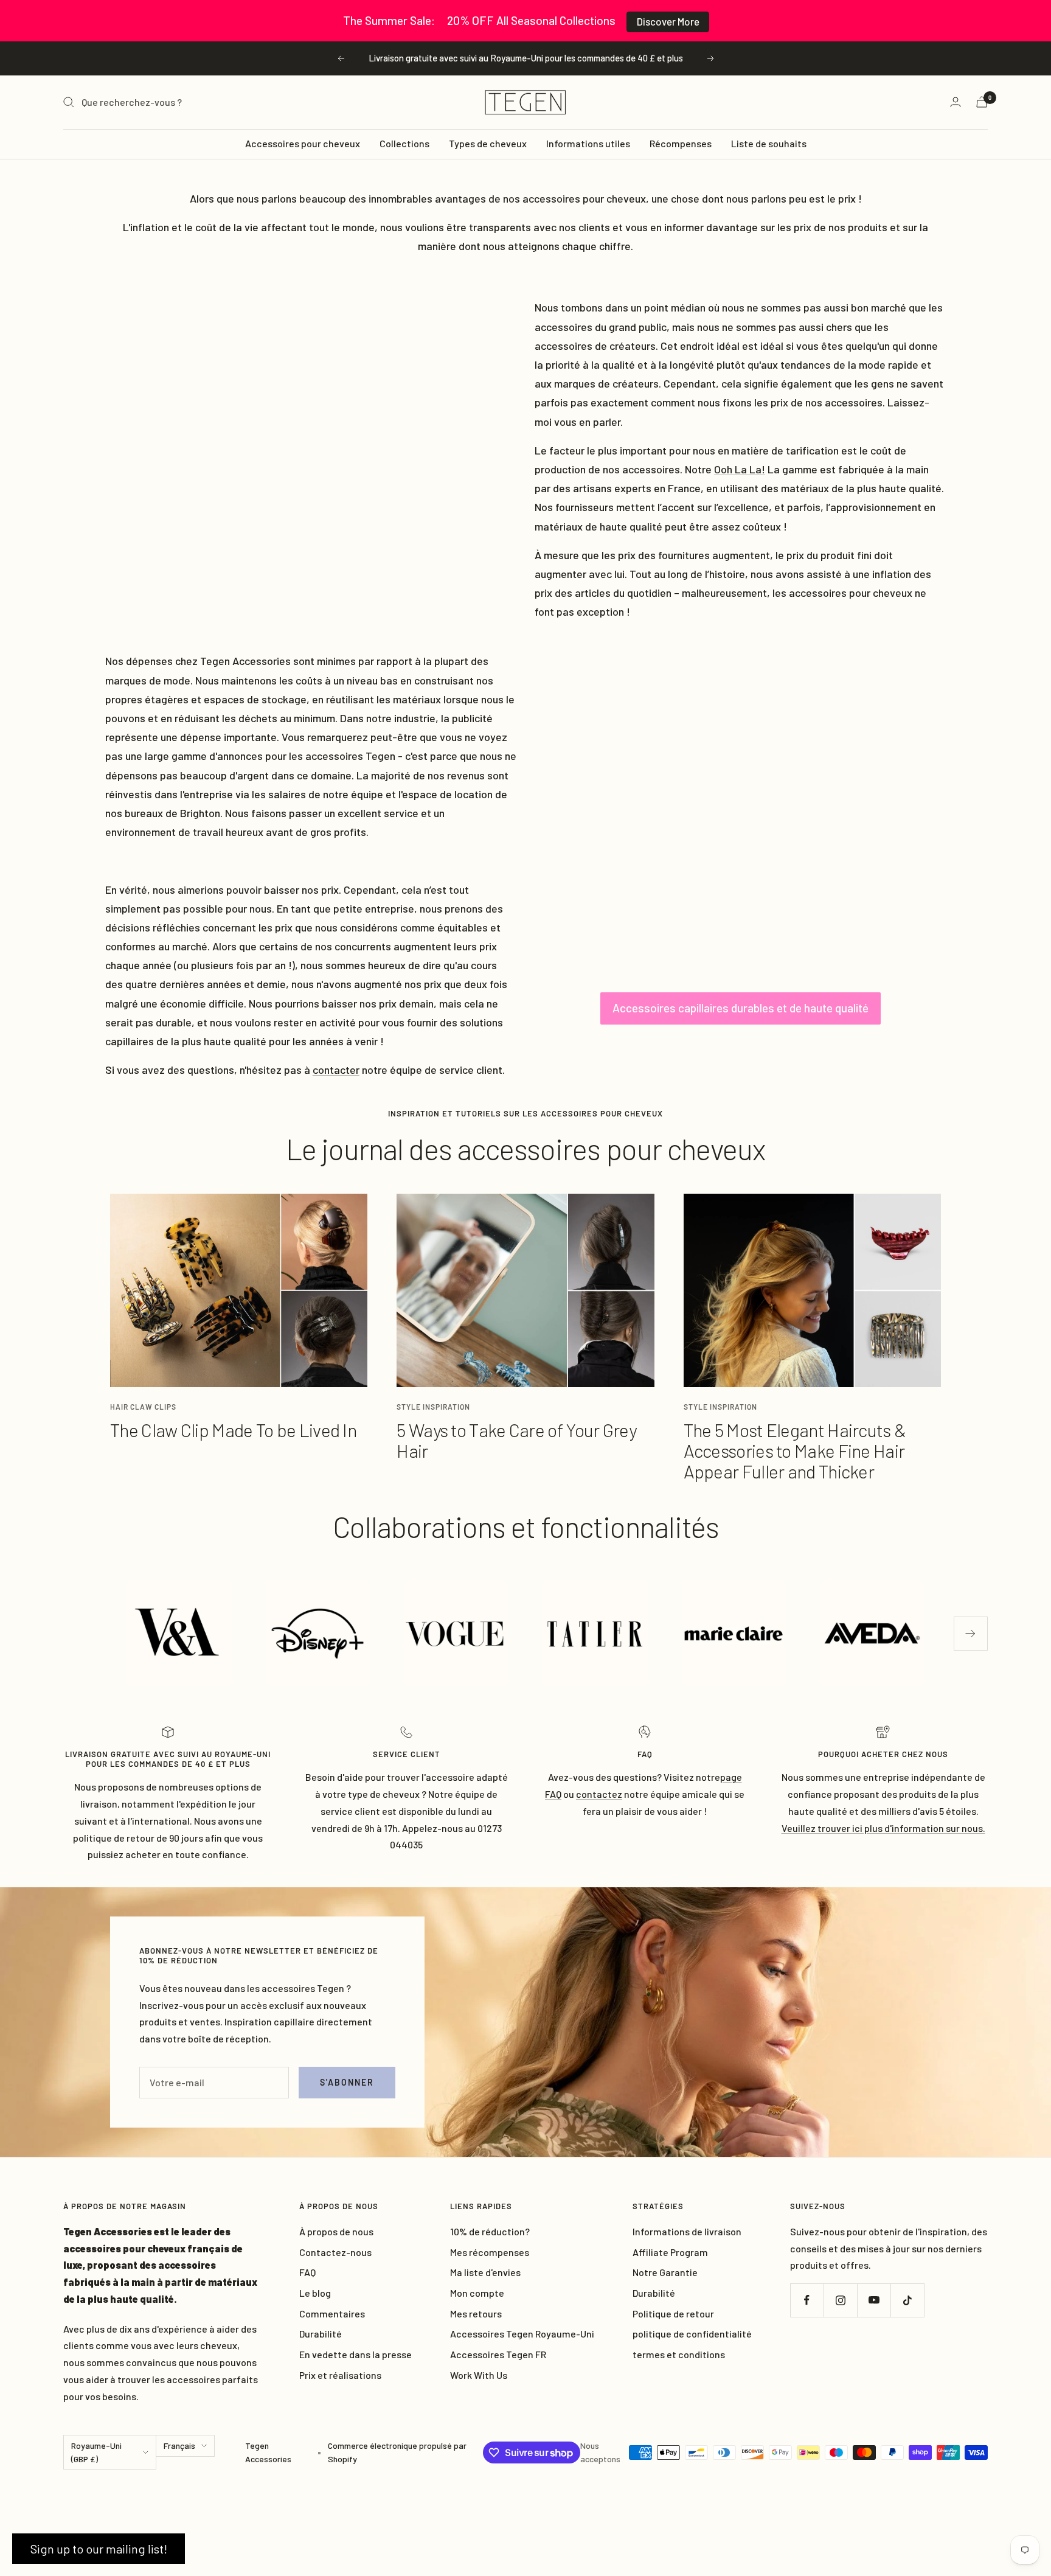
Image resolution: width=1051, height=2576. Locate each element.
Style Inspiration (433, 1407)
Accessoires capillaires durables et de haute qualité (741, 1008)
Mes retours (476, 2313)
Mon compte (477, 2293)
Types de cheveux (488, 143)
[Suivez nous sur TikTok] (907, 2300)
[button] (99, 2549)
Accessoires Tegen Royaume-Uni (522, 2334)
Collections (404, 143)
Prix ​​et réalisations (340, 2375)
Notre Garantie (665, 2272)
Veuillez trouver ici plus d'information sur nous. (883, 1828)
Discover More (668, 21)
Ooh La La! (740, 469)
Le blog (315, 2293)
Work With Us (479, 2375)
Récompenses (681, 143)
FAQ (307, 2272)
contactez (599, 1794)
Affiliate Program (670, 2252)
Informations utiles (588, 143)
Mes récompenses (490, 2252)
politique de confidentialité (692, 2334)
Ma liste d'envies (485, 2272)
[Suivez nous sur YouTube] (874, 2300)
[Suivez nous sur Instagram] (840, 2300)
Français (179, 2445)
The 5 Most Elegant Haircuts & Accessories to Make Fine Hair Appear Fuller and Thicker (795, 1450)
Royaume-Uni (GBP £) (96, 2452)
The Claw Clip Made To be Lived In (233, 1430)
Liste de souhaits (769, 143)
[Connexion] (956, 102)
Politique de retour (673, 2313)
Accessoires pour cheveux (303, 143)
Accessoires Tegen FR (498, 2354)
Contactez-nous (335, 2252)
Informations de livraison (687, 2231)
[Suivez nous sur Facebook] (807, 2300)
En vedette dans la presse (356, 2354)
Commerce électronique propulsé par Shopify (397, 2452)
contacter (336, 1070)
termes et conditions (679, 2354)
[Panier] (982, 102)
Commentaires (332, 2313)
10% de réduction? (490, 2231)
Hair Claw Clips (143, 1407)
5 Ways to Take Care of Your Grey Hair (516, 1440)
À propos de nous (336, 2231)
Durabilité (321, 2334)
